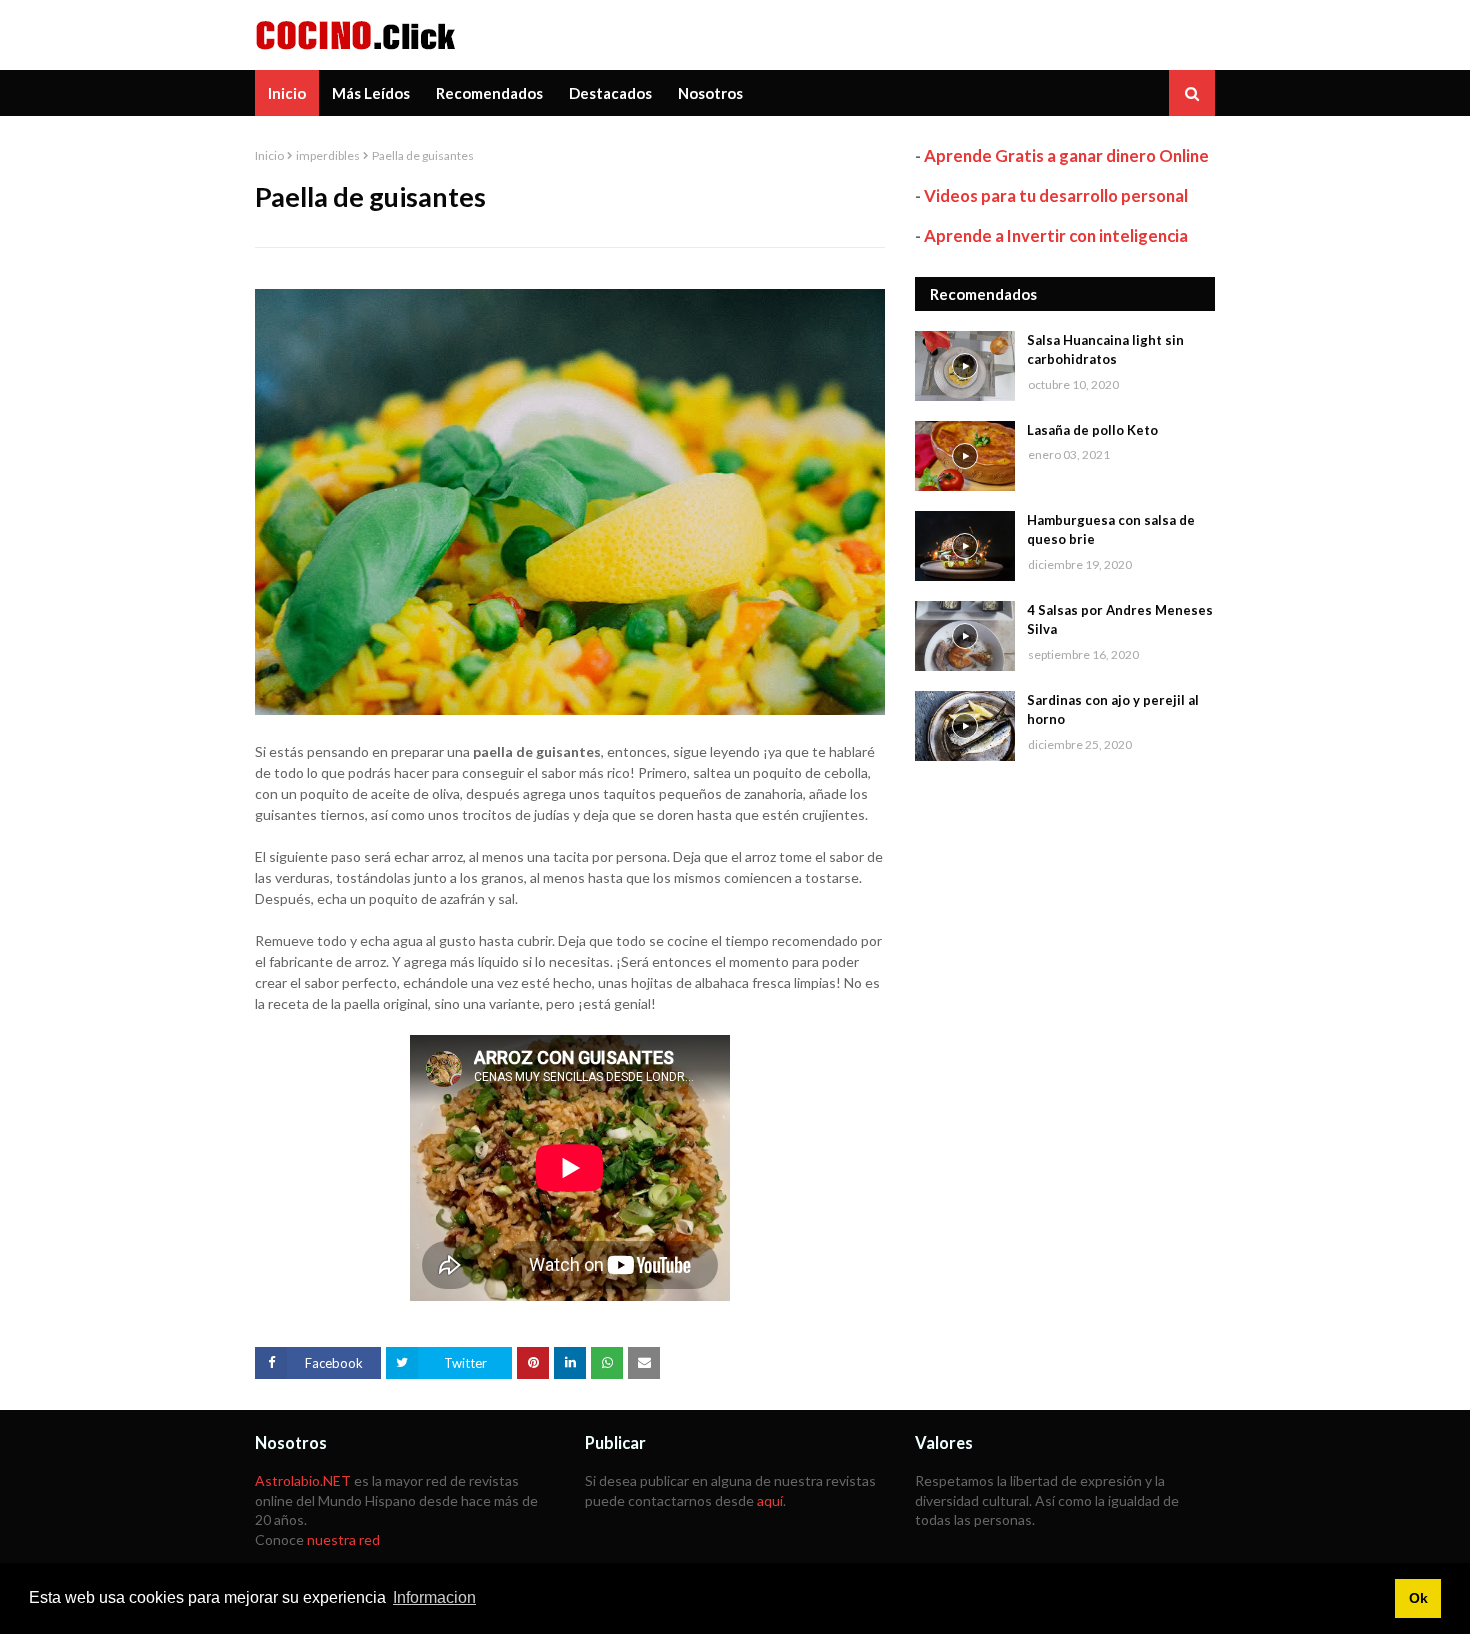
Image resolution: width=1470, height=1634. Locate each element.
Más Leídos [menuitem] (371, 93)
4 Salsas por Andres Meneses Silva (1120, 620)
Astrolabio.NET (303, 1480)
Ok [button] (1418, 1598)
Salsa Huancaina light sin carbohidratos (1105, 350)
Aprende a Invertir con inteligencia (1056, 235)
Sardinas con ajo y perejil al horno (1113, 710)
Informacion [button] (434, 1597)
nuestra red (343, 1539)
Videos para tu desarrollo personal (1056, 195)
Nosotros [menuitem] (710, 93)
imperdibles (328, 155)
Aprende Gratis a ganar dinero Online (1066, 155)
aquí (770, 1500)
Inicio (269, 155)
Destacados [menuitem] (610, 93)
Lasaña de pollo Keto (1092, 430)
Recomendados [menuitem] (489, 93)
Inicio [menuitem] (287, 93)
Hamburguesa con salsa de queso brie (1111, 530)
